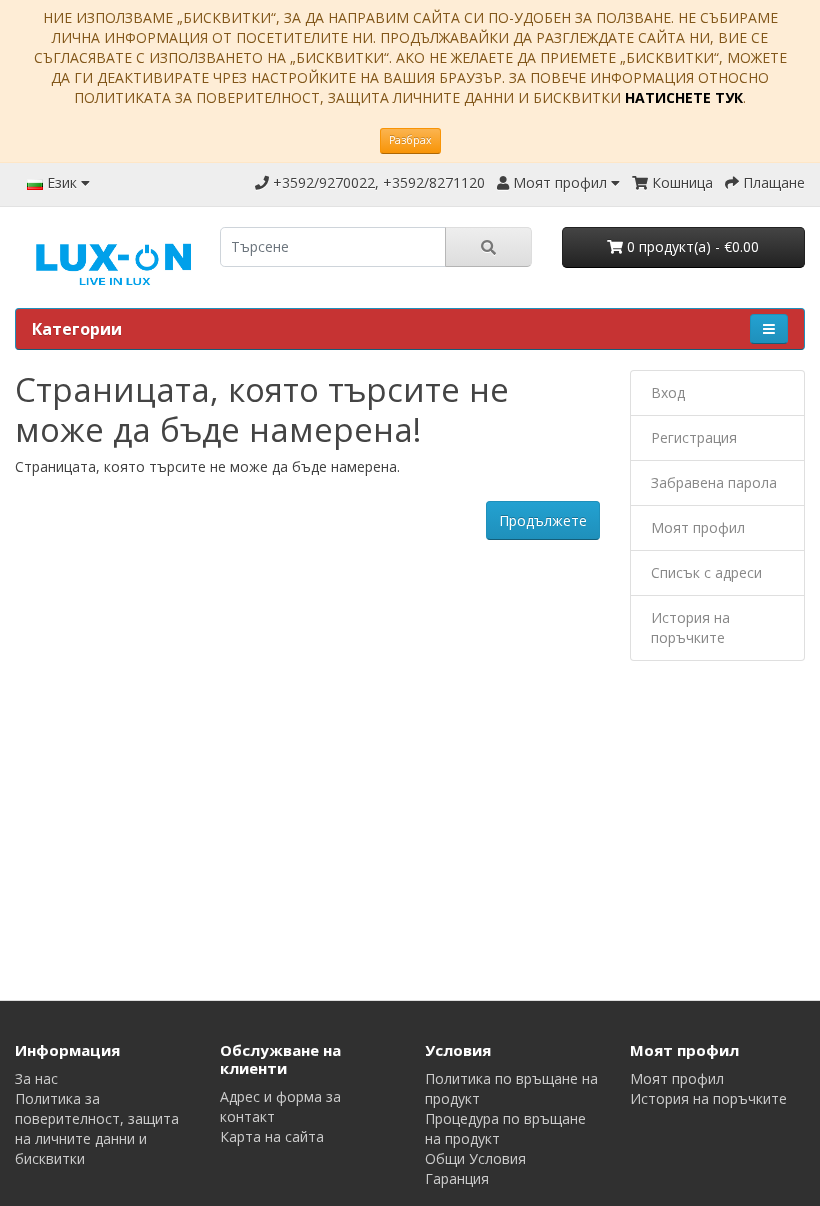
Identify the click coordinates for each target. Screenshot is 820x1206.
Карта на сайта (272, 1136)
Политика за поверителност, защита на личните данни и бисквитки (97, 1128)
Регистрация (694, 437)
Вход (668, 392)
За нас (36, 1078)
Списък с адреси (706, 572)
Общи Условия (475, 1158)
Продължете (543, 520)
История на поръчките (690, 627)
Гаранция (457, 1178)
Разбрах (410, 140)
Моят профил (698, 527)
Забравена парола (714, 482)
